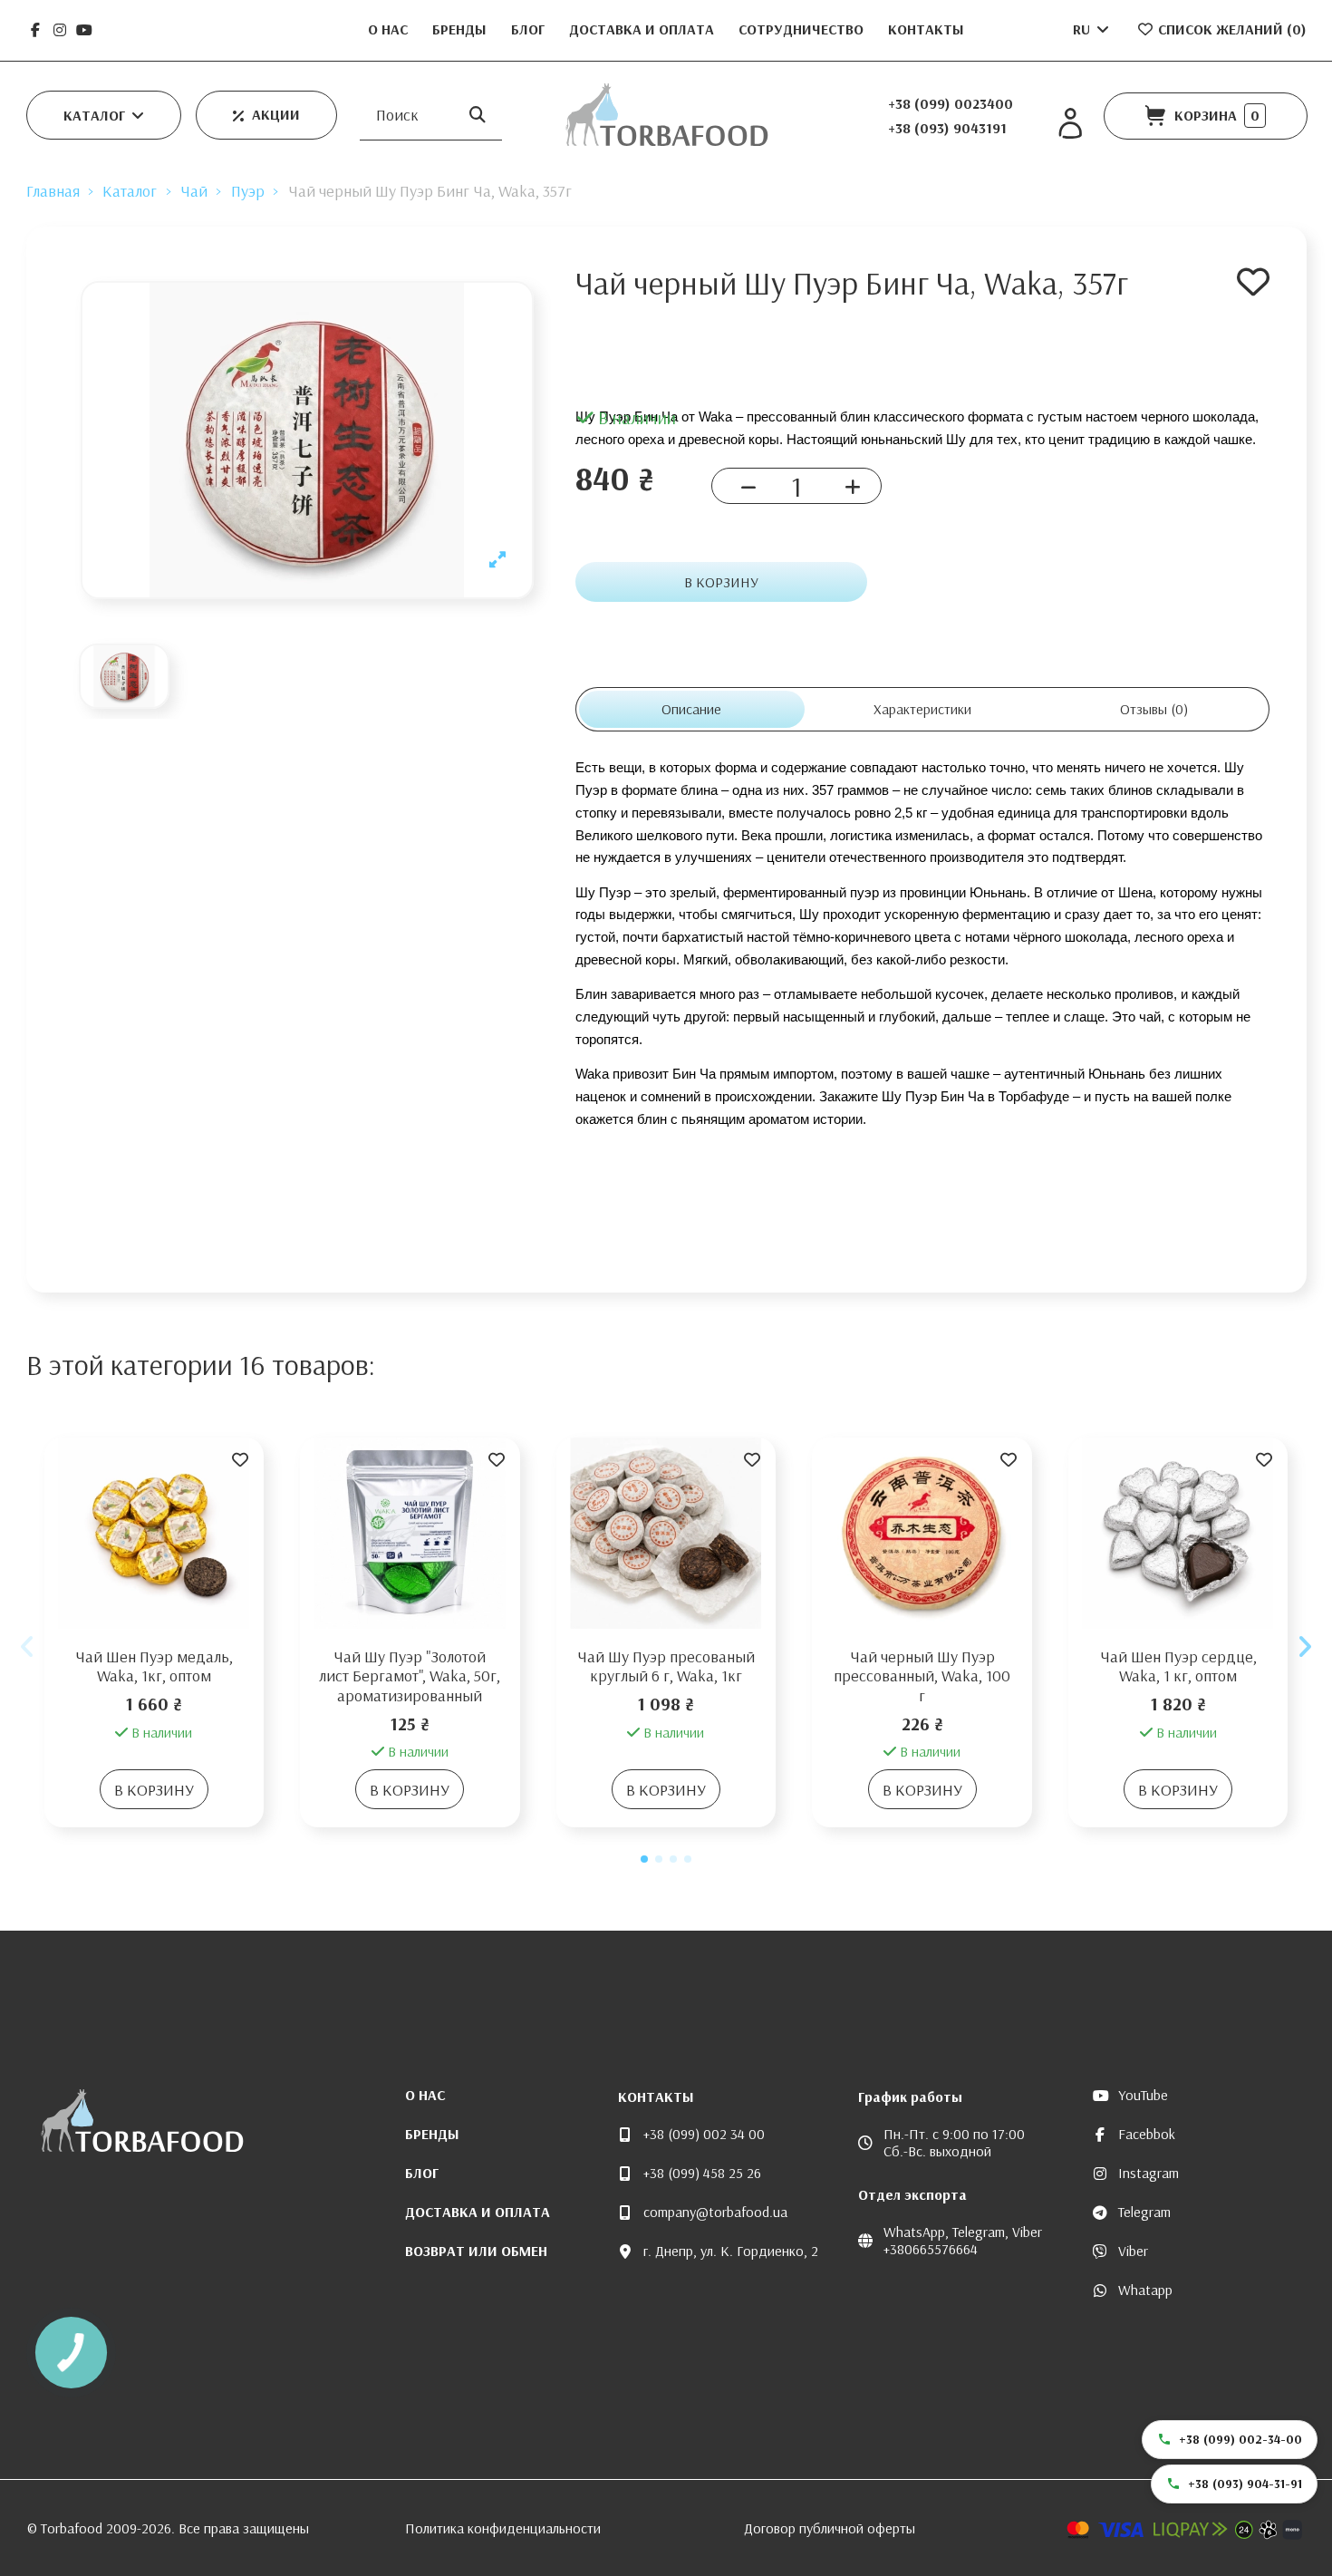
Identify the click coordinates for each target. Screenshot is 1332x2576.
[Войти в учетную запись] (1070, 124)
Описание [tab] (691, 709)
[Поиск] (478, 115)
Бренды (461, 29)
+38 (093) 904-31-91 (1245, 2484)
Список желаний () (1231, 29)
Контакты (926, 29)
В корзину (721, 582)
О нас (390, 29)
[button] (104, 115)
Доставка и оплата (643, 29)
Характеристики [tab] (922, 709)
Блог (530, 29)
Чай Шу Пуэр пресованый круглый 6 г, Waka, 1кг (666, 1666)
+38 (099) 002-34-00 (1240, 2439)
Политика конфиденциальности (503, 2528)
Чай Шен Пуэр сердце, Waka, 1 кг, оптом (1178, 1666)
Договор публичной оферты (830, 2528)
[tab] (1154, 709)
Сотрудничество (803, 29)
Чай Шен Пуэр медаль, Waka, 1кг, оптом (154, 1666)
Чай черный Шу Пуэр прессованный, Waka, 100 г (922, 1676)
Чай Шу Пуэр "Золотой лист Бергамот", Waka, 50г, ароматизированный (410, 1676)
